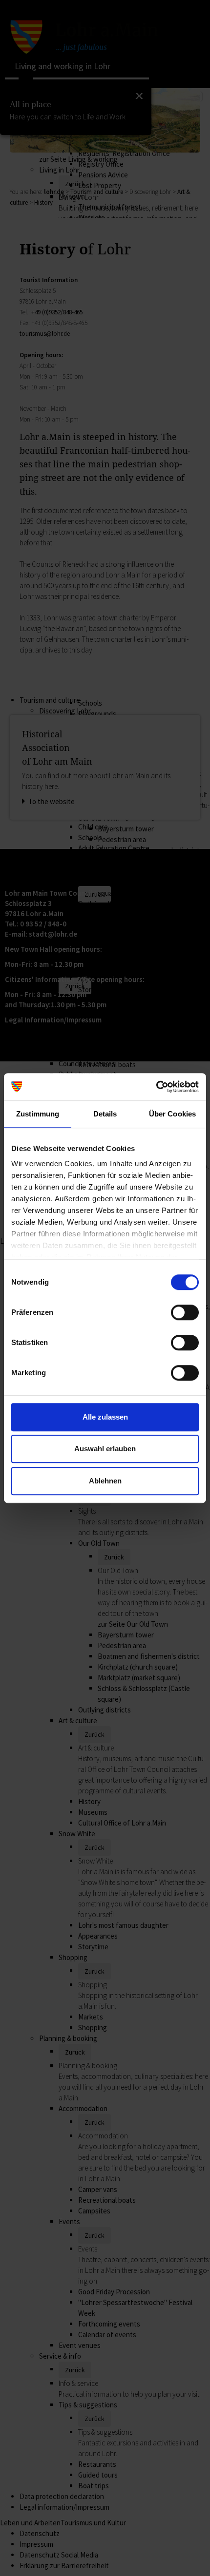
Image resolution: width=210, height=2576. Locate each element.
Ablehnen (105, 1481)
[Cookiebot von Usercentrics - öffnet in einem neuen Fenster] (156, 1087)
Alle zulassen (105, 1417)
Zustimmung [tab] (38, 1114)
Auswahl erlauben (105, 1449)
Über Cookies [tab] (172, 1114)
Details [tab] (105, 1114)
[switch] (185, 1312)
